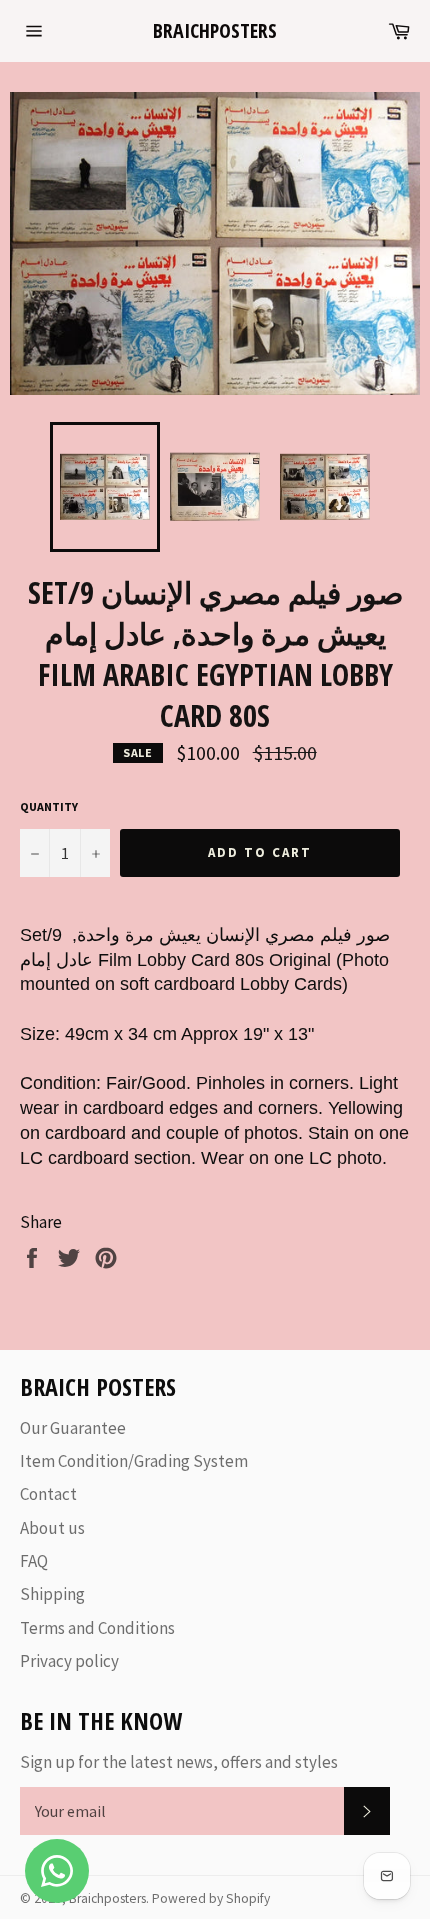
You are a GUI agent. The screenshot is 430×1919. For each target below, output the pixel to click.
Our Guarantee (73, 1428)
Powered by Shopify (211, 1898)
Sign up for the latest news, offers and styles (179, 1762)
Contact (48, 1494)
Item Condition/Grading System (134, 1461)
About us (52, 1528)
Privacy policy (69, 1661)
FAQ (34, 1561)
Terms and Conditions (97, 1628)
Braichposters (215, 30)
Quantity (49, 806)
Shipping (52, 1594)
